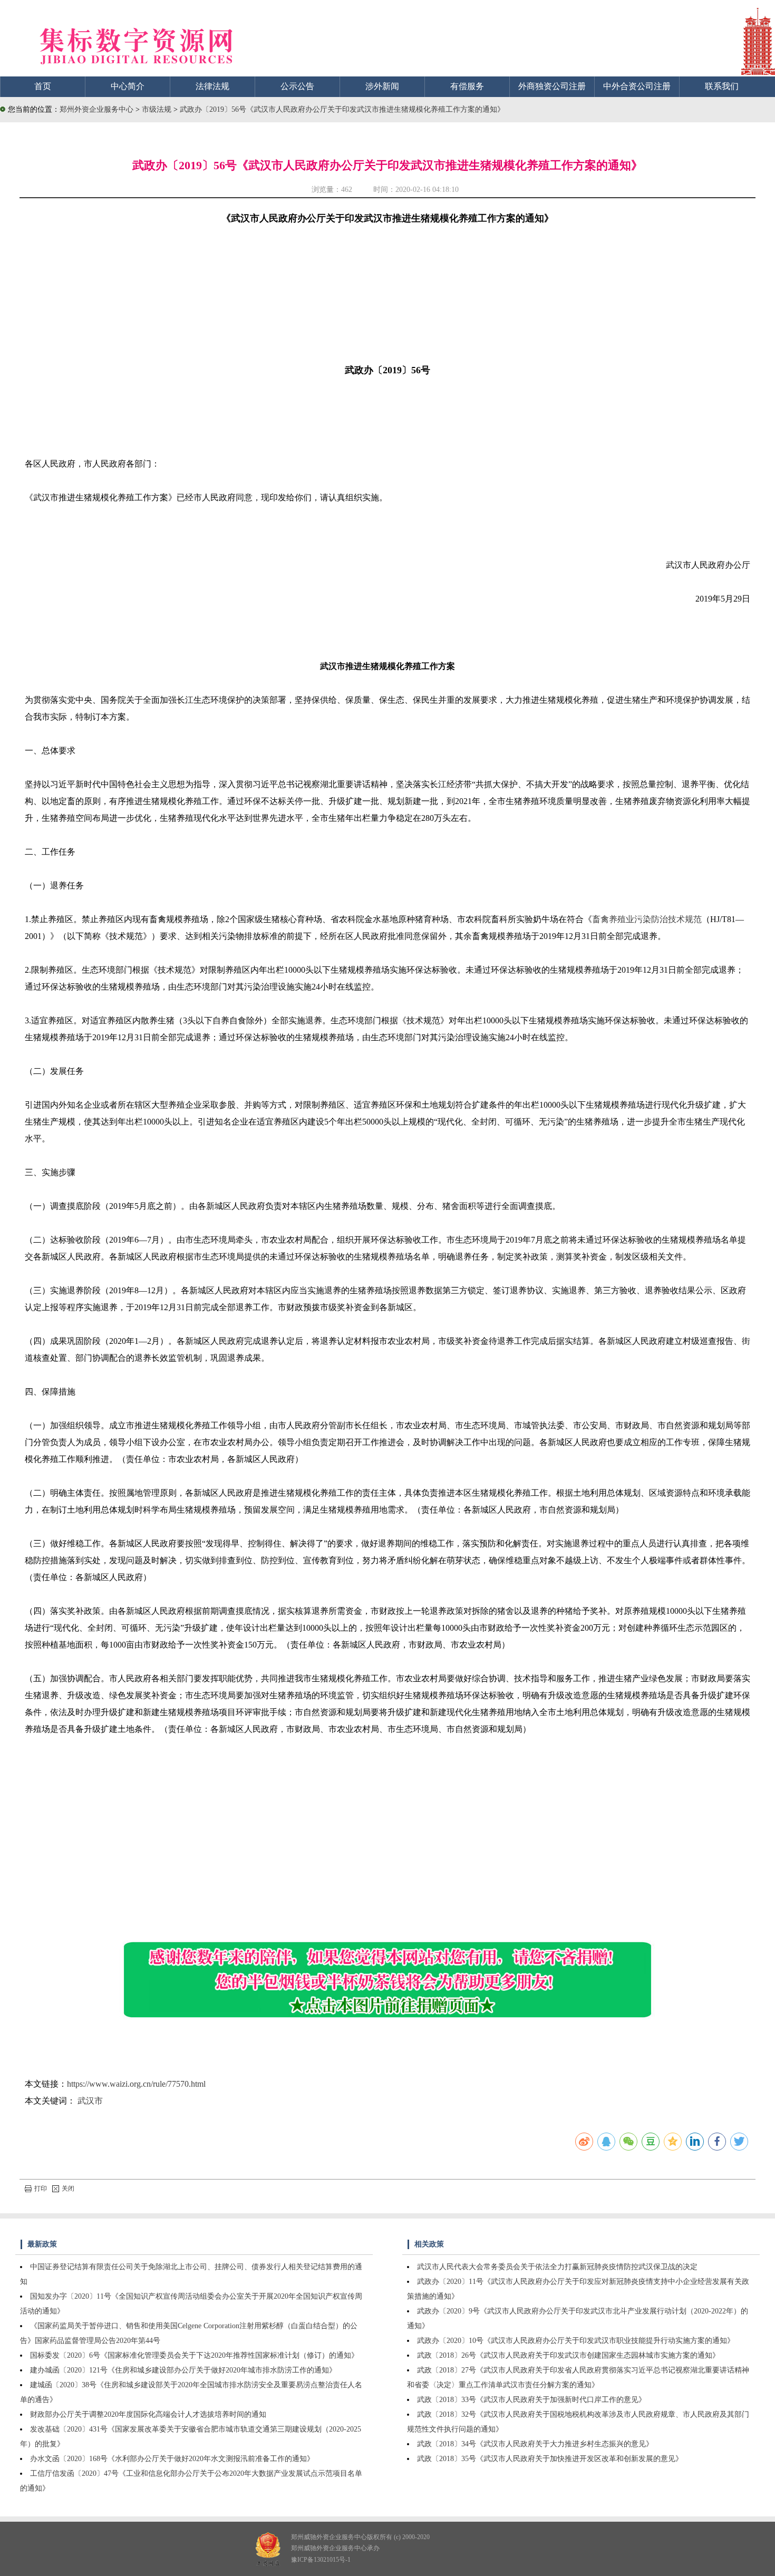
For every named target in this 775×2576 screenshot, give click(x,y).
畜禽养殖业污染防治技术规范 (647, 919)
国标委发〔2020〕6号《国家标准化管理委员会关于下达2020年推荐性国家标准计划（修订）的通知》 (194, 2355)
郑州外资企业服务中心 (96, 109)
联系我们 (722, 86)
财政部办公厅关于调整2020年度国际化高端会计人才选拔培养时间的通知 (148, 2414)
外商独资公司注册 (552, 86)
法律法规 (212, 86)
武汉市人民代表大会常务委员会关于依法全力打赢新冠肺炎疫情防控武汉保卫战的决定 (557, 2267)
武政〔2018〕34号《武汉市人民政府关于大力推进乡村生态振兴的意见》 (535, 2444)
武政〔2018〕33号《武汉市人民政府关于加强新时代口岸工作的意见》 (531, 2400)
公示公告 (297, 86)
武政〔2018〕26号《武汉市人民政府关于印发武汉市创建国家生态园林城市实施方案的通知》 (568, 2355)
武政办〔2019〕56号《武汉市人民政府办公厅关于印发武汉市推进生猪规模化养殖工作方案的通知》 (342, 109)
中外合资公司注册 (637, 86)
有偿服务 (467, 86)
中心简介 (128, 86)
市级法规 (158, 109)
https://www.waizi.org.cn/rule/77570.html (136, 2084)
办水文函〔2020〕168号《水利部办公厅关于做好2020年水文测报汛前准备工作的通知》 (172, 2459)
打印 (41, 2188)
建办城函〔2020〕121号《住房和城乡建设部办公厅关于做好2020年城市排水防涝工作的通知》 (183, 2370)
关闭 (68, 2188)
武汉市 (90, 2101)
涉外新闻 (382, 86)
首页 (43, 86)
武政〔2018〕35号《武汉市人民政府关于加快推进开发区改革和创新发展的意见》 (550, 2459)
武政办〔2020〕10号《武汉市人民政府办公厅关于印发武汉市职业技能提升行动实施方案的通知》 (576, 2341)
